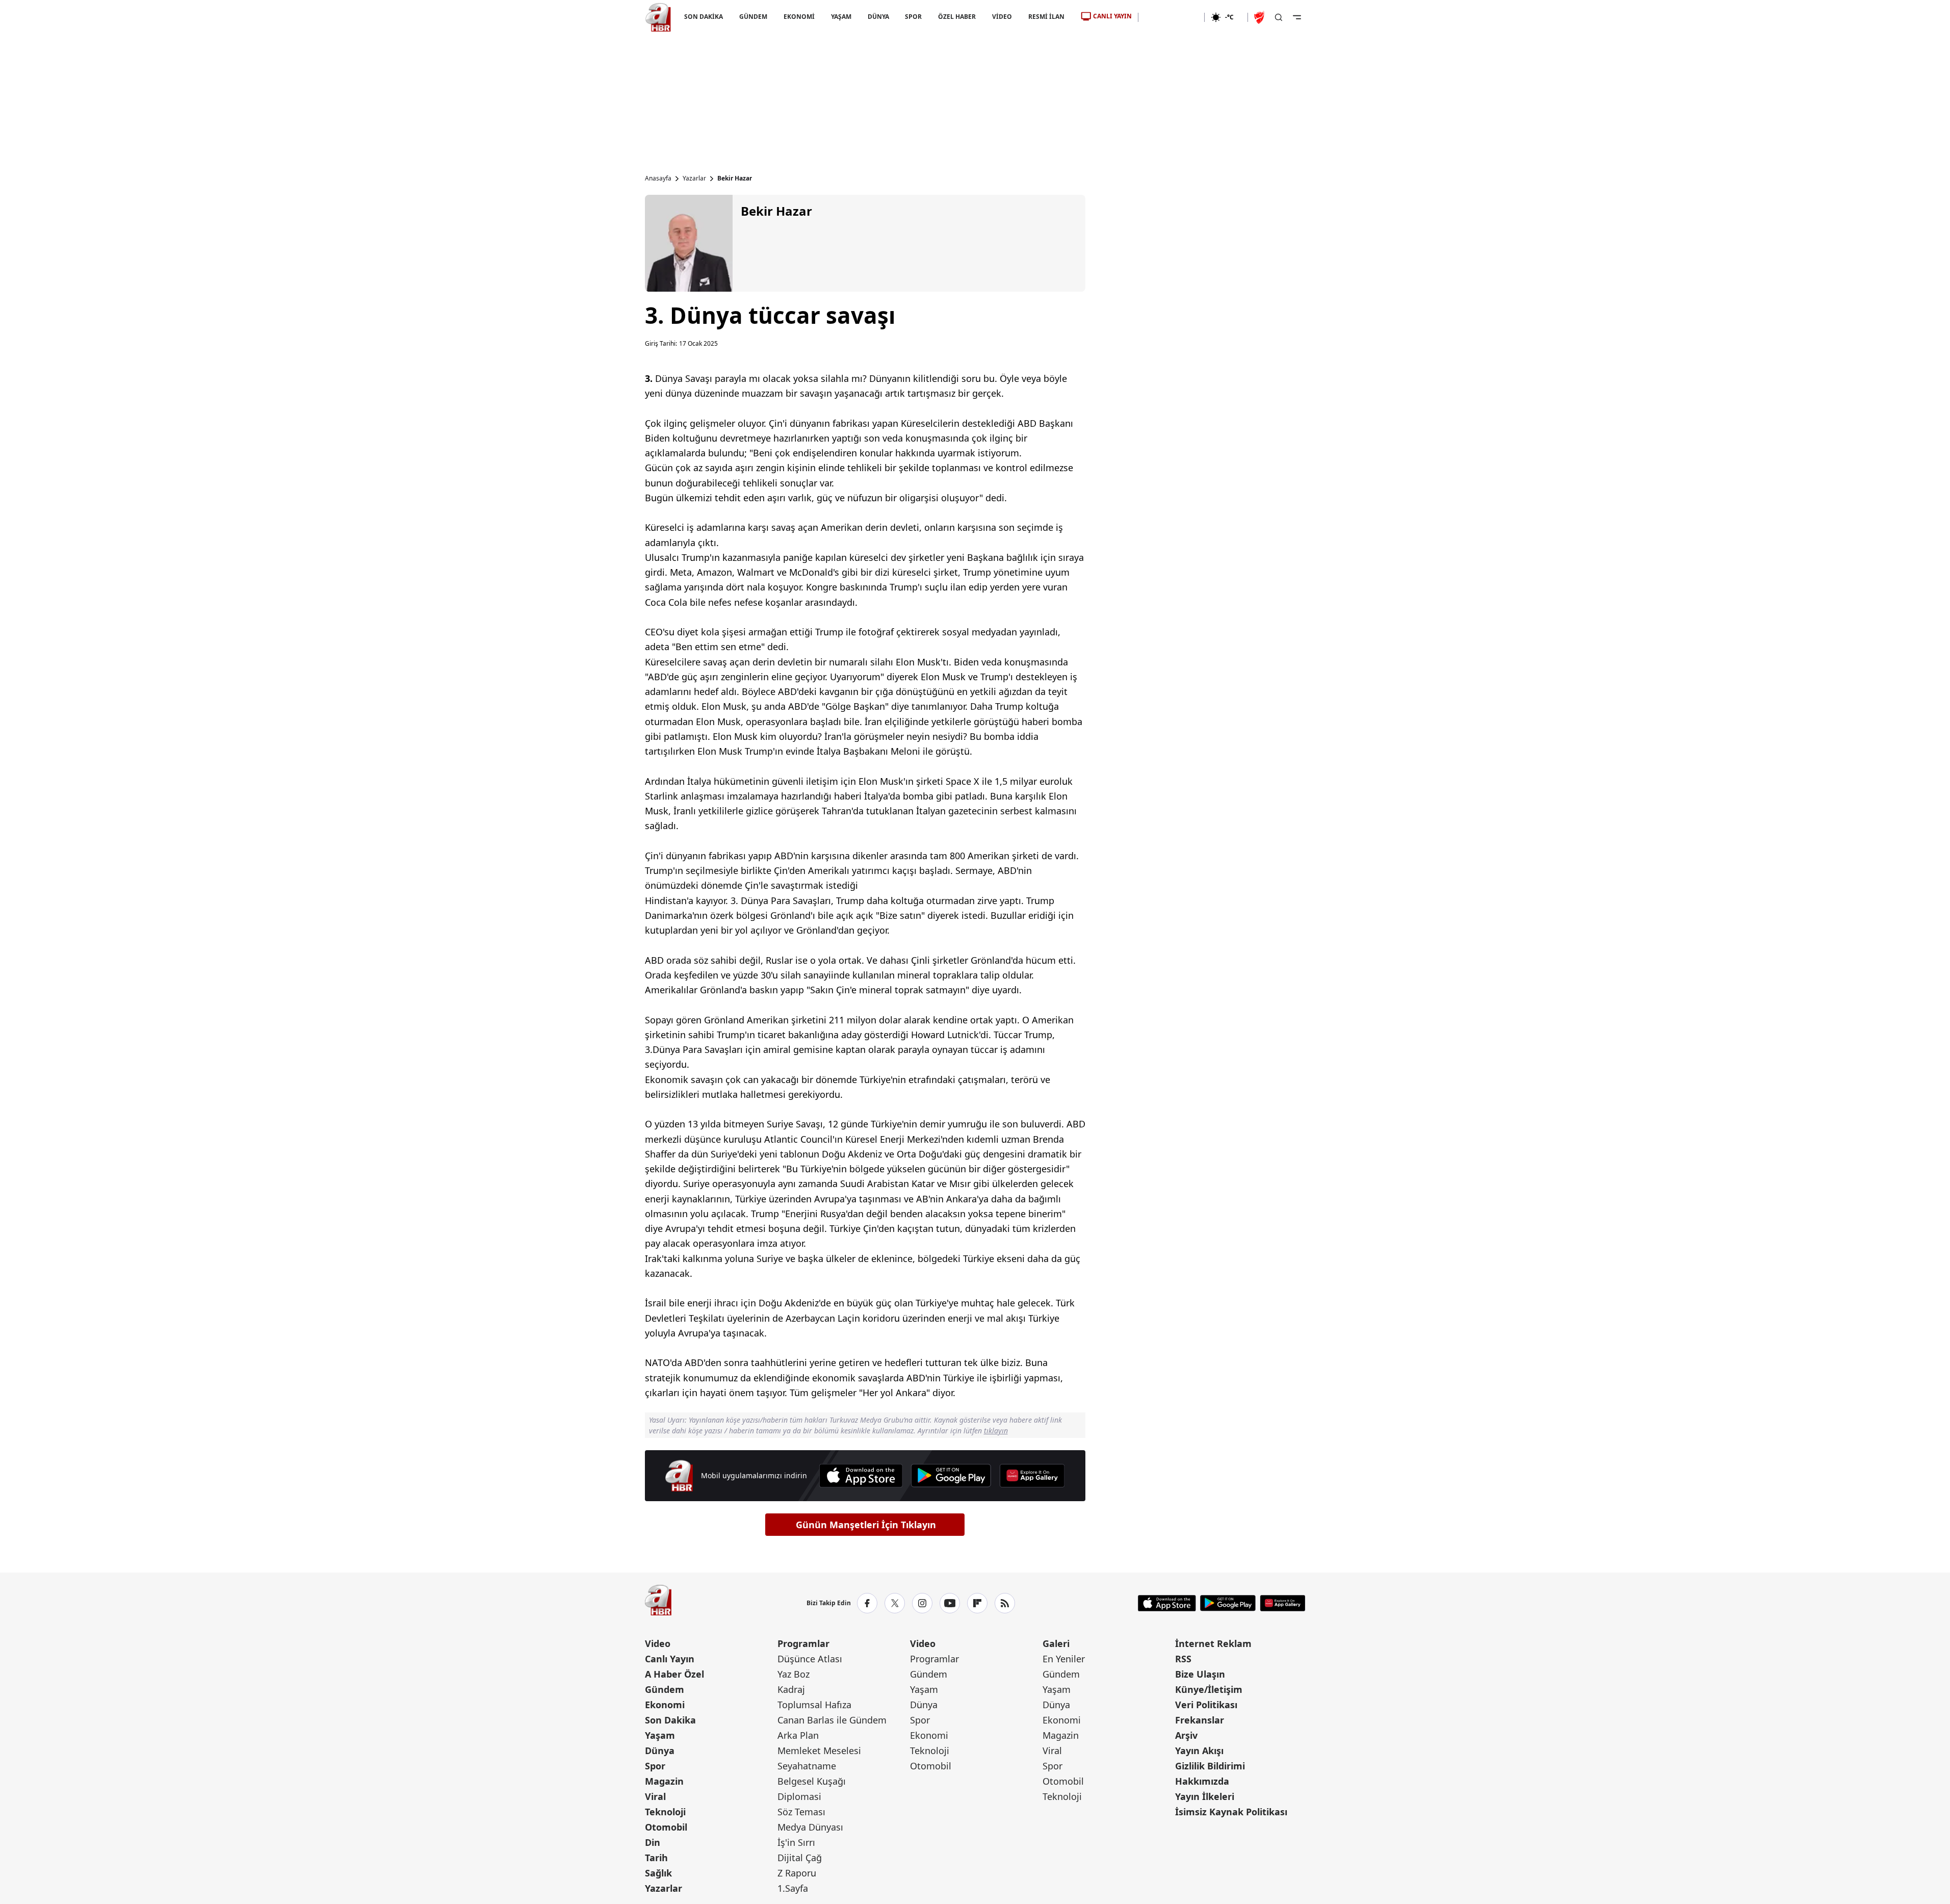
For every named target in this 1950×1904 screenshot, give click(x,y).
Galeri (1056, 1643)
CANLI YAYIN (1112, 16)
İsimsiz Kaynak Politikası (1231, 1812)
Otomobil (666, 1827)
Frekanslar (1200, 1720)
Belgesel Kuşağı (812, 1781)
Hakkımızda (1202, 1781)
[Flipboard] (977, 1603)
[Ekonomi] (1171, 17)
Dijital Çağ (800, 1858)
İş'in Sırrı (796, 1842)
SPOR (913, 17)
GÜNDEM (753, 17)
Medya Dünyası (810, 1827)
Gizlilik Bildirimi (1210, 1766)
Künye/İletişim (1209, 1689)
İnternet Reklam (1213, 1643)
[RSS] (1005, 1603)
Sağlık (658, 1873)
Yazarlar (694, 178)
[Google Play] (951, 1476)
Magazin (664, 1781)
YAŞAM (841, 17)
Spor (655, 1766)
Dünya (660, 1751)
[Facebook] (867, 1603)
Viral (655, 1796)
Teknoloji (665, 1812)
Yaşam (660, 1735)
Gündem (665, 1689)
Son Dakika (670, 1720)
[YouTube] (950, 1603)
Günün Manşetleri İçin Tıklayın (866, 1525)
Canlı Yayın (670, 1659)
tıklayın (996, 1431)
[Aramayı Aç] (1279, 17)
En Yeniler (1064, 1659)
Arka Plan (798, 1735)
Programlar (803, 1643)
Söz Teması (801, 1812)
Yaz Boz (794, 1674)
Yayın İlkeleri (1205, 1796)
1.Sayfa (793, 1888)
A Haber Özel (674, 1674)
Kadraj (791, 1689)
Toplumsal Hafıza (814, 1705)
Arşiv (1186, 1735)
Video (658, 1643)
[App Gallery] (1032, 1476)
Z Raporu (797, 1873)
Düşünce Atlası (810, 1659)
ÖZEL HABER (957, 17)
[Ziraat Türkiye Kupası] (1260, 17)
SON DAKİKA (704, 17)
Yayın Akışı (1199, 1751)
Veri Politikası (1206, 1705)
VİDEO (1002, 17)
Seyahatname (807, 1766)
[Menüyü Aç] (1297, 17)
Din (653, 1842)
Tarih (656, 1858)
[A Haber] (658, 17)
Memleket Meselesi (819, 1751)
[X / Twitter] (895, 1603)
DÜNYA (878, 17)
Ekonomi (665, 1705)
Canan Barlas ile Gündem (832, 1720)
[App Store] (861, 1476)
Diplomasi (799, 1796)
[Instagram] (922, 1603)
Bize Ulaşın (1200, 1674)
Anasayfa (658, 178)
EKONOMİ (799, 17)
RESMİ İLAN (1046, 17)
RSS (1183, 1659)
